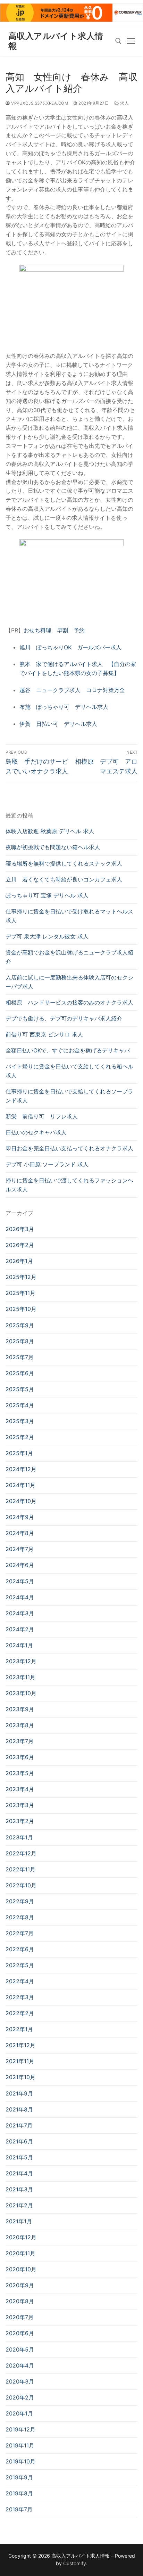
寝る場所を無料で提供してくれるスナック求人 (64, 863)
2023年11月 (20, 1677)
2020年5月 (20, 2349)
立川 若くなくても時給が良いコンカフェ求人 (64, 879)
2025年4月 (20, 1405)
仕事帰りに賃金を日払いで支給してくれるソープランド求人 (69, 1096)
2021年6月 (19, 2141)
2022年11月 (20, 1869)
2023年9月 (20, 1709)
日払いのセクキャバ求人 (36, 1132)
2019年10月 (20, 2461)
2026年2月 (20, 1245)
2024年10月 (21, 1501)
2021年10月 (20, 2077)
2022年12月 (21, 1853)
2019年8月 (19, 2493)
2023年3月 (20, 1805)
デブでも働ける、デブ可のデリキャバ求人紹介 (64, 1018)
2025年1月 (19, 1453)
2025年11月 (20, 1293)
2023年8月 (20, 1725)
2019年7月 (19, 2509)
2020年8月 (20, 2301)
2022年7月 (20, 1933)
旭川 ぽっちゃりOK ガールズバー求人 (70, 647)
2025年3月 (20, 1421)
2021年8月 (19, 2109)
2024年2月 (20, 1629)
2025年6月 (20, 1373)
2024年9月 (20, 1517)
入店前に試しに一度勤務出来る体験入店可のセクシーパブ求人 (69, 982)
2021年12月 (20, 2045)
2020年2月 (20, 2397)
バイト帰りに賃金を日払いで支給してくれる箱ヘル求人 (69, 1071)
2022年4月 (20, 1981)
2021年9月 (19, 2093)
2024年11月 (20, 1485)
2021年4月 (19, 2173)
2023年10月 (21, 1693)
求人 (124, 103)
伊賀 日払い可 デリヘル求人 (58, 724)
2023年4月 (20, 1789)
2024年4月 (20, 1597)
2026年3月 (20, 1229)
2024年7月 (20, 1549)
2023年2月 (20, 1821)
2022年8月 (20, 1917)
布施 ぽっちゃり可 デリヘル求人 (64, 707)
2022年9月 (20, 1901)
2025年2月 (20, 1437)
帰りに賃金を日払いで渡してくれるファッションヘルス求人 (69, 1185)
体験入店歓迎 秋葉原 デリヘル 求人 (50, 831)
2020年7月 (20, 2317)
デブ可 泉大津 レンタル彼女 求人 (47, 936)
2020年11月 (20, 2253)
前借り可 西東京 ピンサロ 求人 (44, 1034)
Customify (75, 2563)
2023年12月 (21, 1661)
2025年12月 (21, 1277)
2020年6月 (20, 2333)
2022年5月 (20, 1965)
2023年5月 (20, 1773)
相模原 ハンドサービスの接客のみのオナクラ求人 (69, 1002)
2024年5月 (20, 1581)
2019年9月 (19, 2477)
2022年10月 (21, 1885)
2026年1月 (19, 1261)
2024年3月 (20, 1613)
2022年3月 (20, 1997)
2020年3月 (20, 2381)
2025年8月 (20, 1341)
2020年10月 (21, 2269)
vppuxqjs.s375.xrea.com (39, 103)
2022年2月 (20, 2013)
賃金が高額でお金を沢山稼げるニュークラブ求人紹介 (69, 957)
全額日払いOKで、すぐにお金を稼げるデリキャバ (68, 1050)
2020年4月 (20, 2365)
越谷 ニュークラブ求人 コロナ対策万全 (72, 690)
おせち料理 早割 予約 (54, 630)
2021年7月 (19, 2125)
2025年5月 (20, 1389)
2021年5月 (19, 2157)
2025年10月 (21, 1309)
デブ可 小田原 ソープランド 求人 (47, 1164)
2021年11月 (20, 2061)
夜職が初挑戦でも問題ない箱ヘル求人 (53, 847)
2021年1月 (19, 2221)
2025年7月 (20, 1357)
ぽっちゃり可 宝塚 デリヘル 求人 (47, 895)
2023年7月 (20, 1741)
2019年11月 (20, 2445)
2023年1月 (19, 1837)
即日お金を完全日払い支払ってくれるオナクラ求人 (69, 1148)
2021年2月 (19, 2205)
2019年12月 (20, 2429)
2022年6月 (20, 1949)
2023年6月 (20, 1757)
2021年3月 (19, 2189)
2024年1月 (19, 1645)
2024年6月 (20, 1565)
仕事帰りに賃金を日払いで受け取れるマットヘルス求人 (69, 916)
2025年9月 (20, 1325)
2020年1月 (19, 2413)
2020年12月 (21, 2237)
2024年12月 (21, 1469)
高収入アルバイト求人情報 (56, 41)
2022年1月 (19, 2029)
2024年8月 (20, 1533)
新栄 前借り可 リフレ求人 (42, 1116)
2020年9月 (20, 2285)
